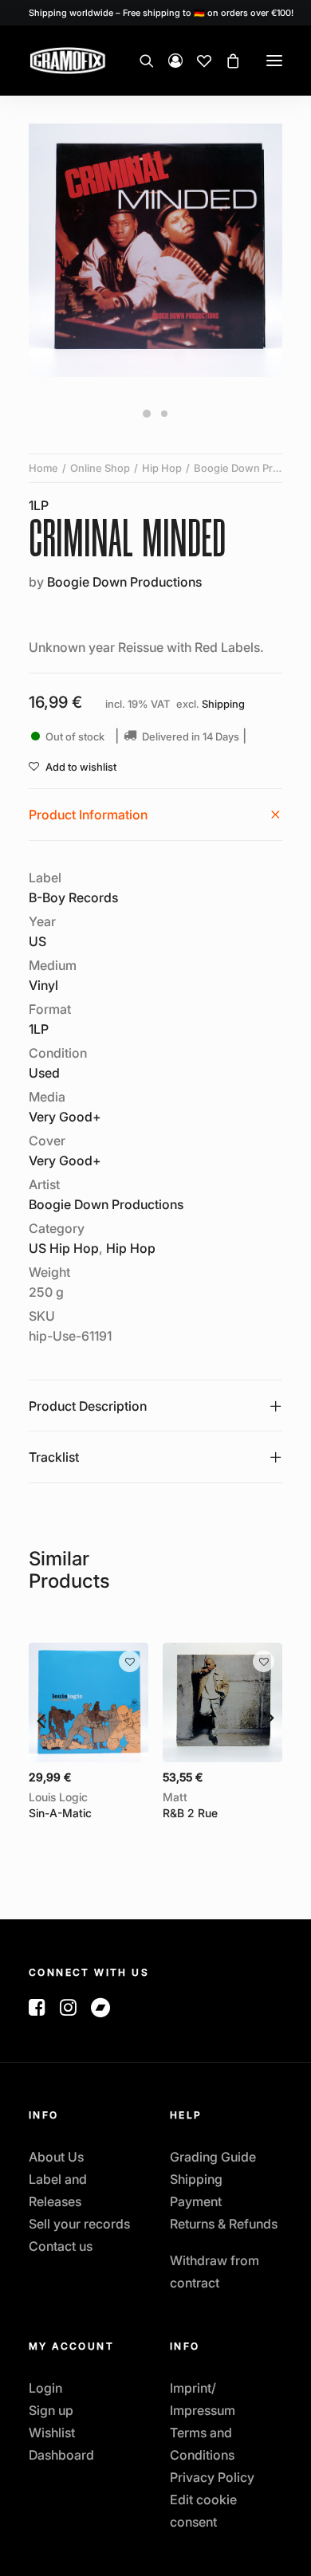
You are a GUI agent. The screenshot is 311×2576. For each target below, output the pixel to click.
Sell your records (79, 2224)
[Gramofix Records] (105, 61)
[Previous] (41, 1719)
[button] (274, 61)
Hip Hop (162, 468)
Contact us (61, 2246)
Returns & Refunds (224, 2224)
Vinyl (43, 985)
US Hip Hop (64, 1248)
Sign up (51, 2410)
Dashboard (61, 2455)
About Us (56, 2157)
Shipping (223, 704)
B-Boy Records (73, 897)
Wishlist (52, 2433)
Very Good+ (65, 1117)
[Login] (168, 61)
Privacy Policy (212, 2477)
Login (45, 2388)
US (37, 941)
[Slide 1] (147, 414)
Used (44, 1073)
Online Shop (100, 468)
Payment (196, 2201)
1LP (39, 505)
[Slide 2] (164, 414)
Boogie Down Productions (124, 582)
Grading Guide (213, 2157)
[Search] (140, 61)
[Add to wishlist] (130, 1661)
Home (43, 468)
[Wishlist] (197, 61)
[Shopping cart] (226, 61)
